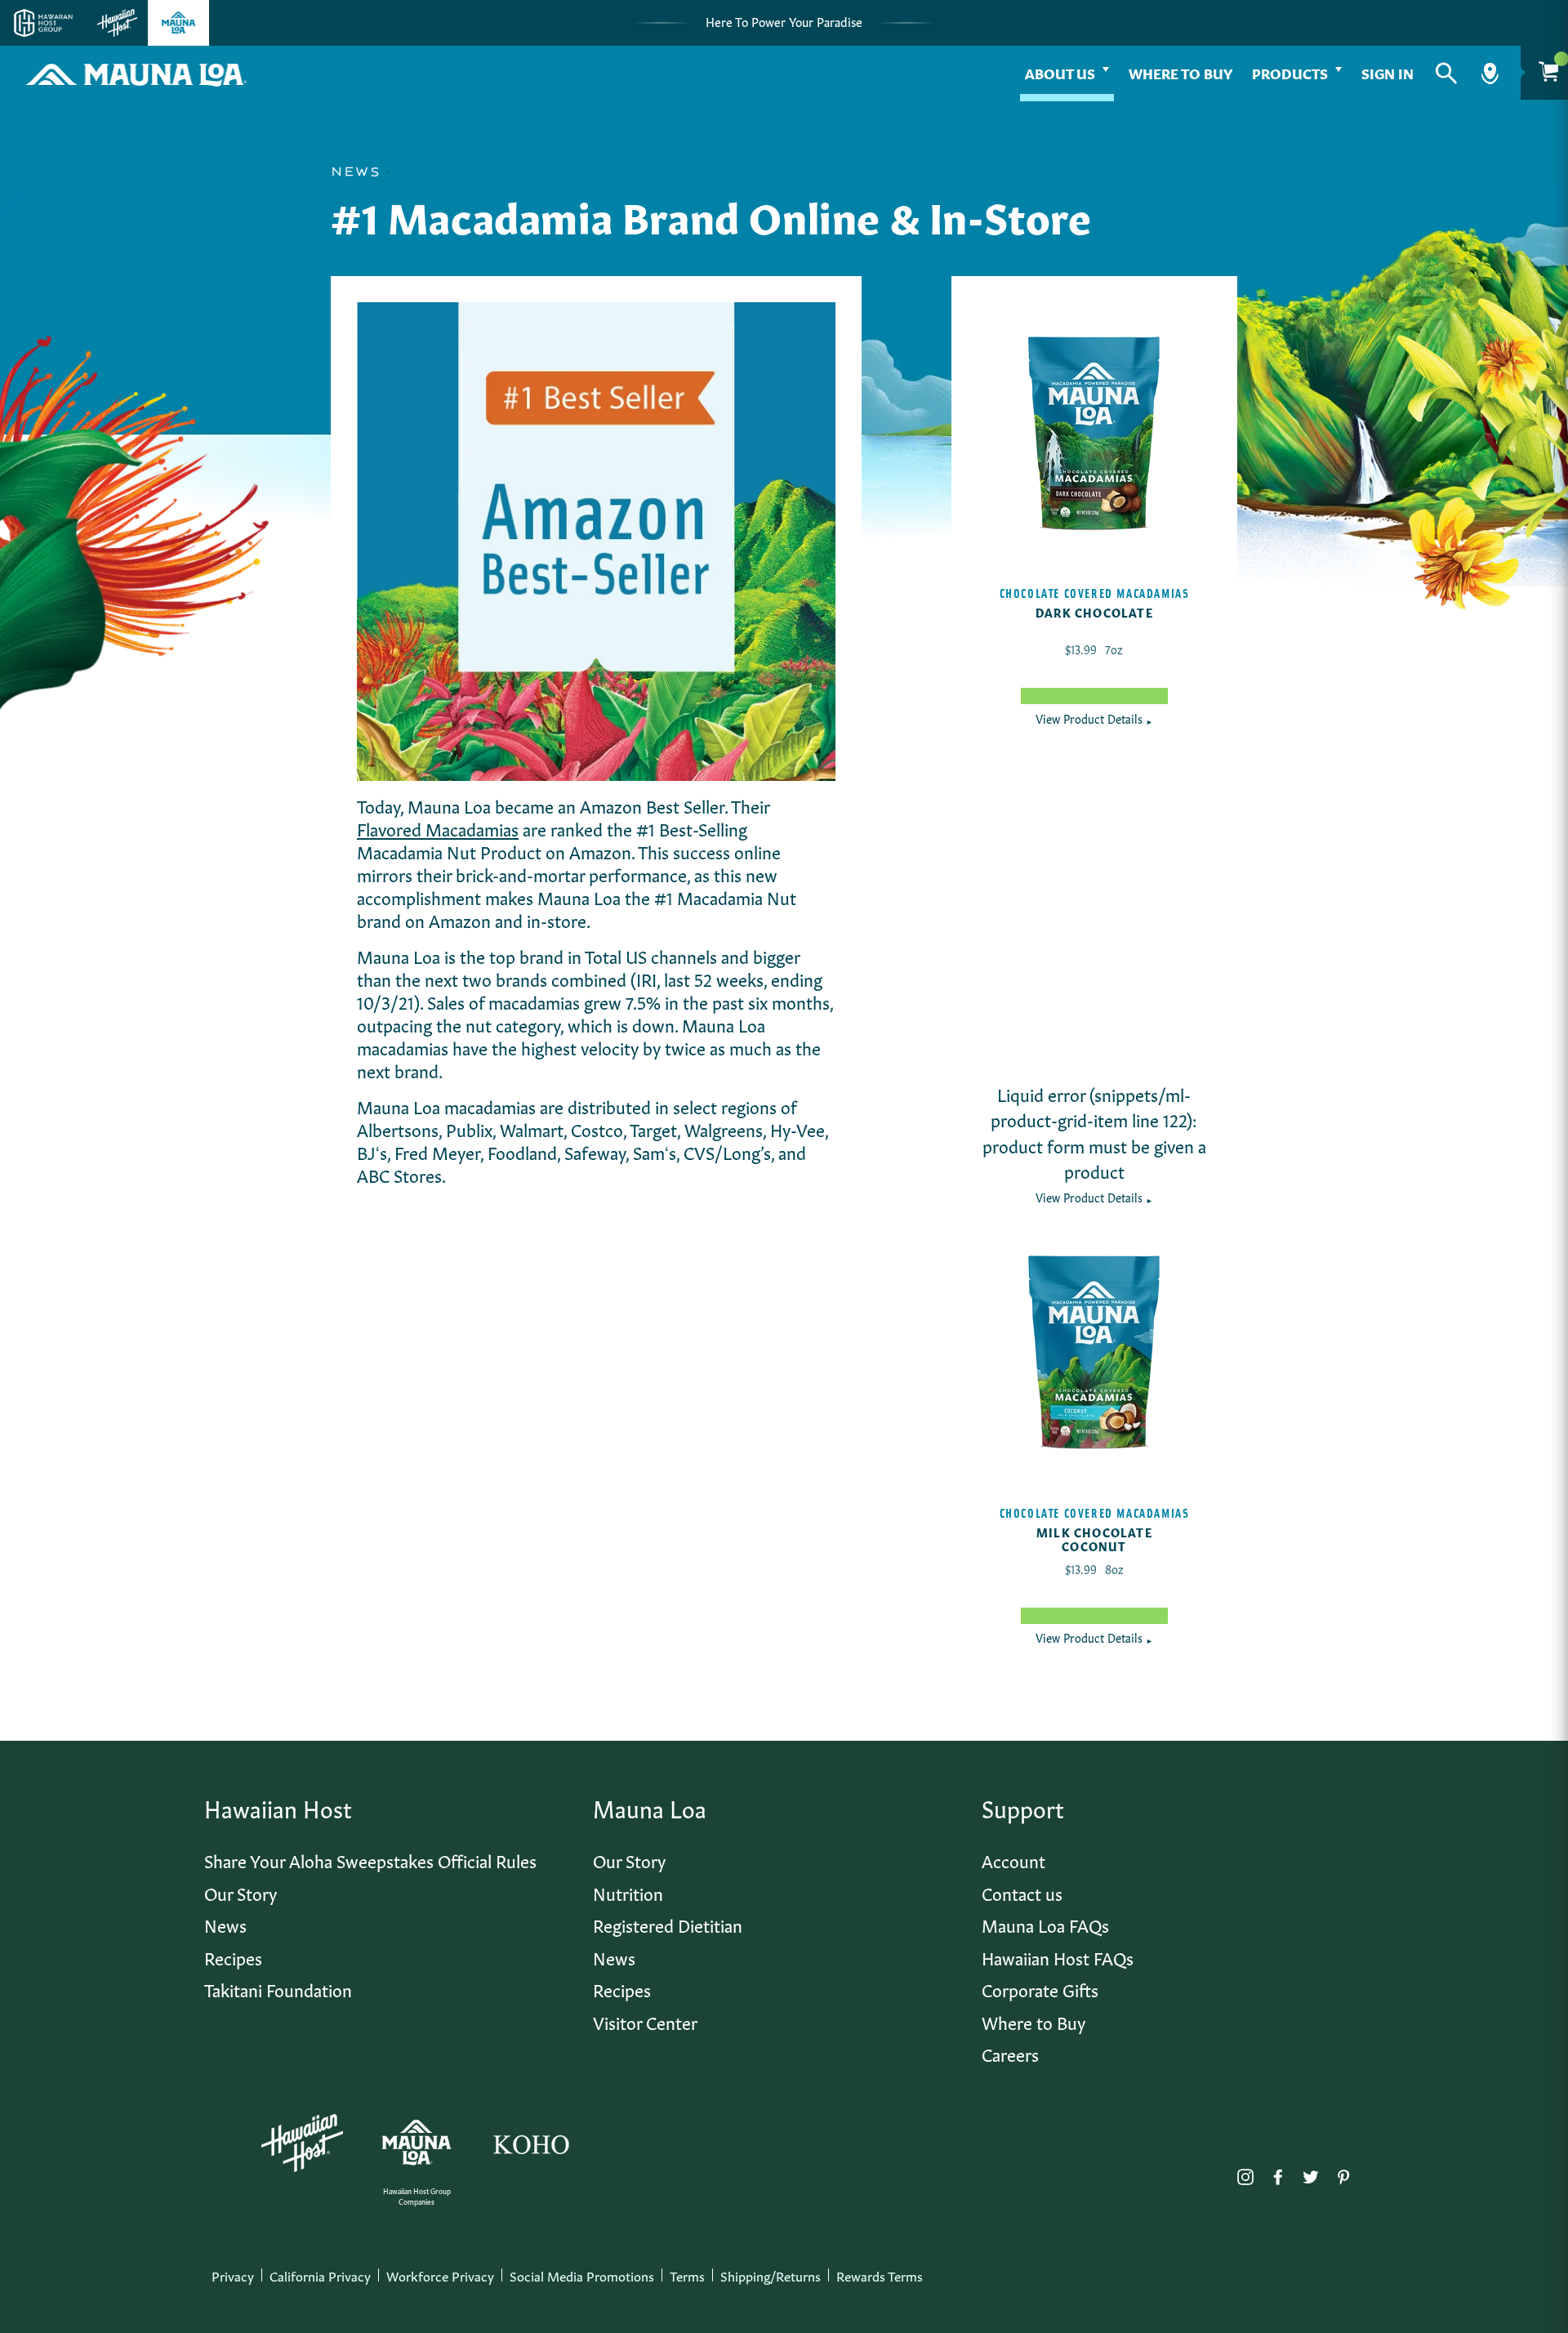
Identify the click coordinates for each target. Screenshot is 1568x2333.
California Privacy (320, 2275)
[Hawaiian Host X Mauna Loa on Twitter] (1311, 2173)
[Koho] (531, 2143)
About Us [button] (1060, 72)
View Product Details (1094, 718)
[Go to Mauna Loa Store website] (178, 23)
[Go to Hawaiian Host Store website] (117, 23)
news (356, 172)
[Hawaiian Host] (302, 2143)
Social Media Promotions (582, 2275)
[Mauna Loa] (416, 2143)
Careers (1010, 2053)
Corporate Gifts (1040, 1989)
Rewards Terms (880, 2275)
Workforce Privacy (440, 2275)
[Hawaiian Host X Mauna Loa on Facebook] (1278, 2173)
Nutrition (628, 1892)
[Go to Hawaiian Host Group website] (43, 23)
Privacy (233, 2275)
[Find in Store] (1490, 74)
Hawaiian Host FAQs (1058, 1957)
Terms (687, 2275)
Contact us (1022, 1892)
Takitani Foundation (278, 1989)
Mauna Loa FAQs (1045, 1924)
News (225, 1924)
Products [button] (1290, 72)
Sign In (1388, 72)
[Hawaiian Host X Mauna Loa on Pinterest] (1343, 2173)
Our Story (241, 1892)
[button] (1446, 74)
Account (1013, 1860)
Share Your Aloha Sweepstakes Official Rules (370, 1860)
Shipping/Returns (771, 2275)
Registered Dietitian (668, 1924)
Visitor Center (645, 2021)
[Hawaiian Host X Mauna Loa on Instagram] (1245, 2173)
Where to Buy (1180, 72)
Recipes (233, 1957)
